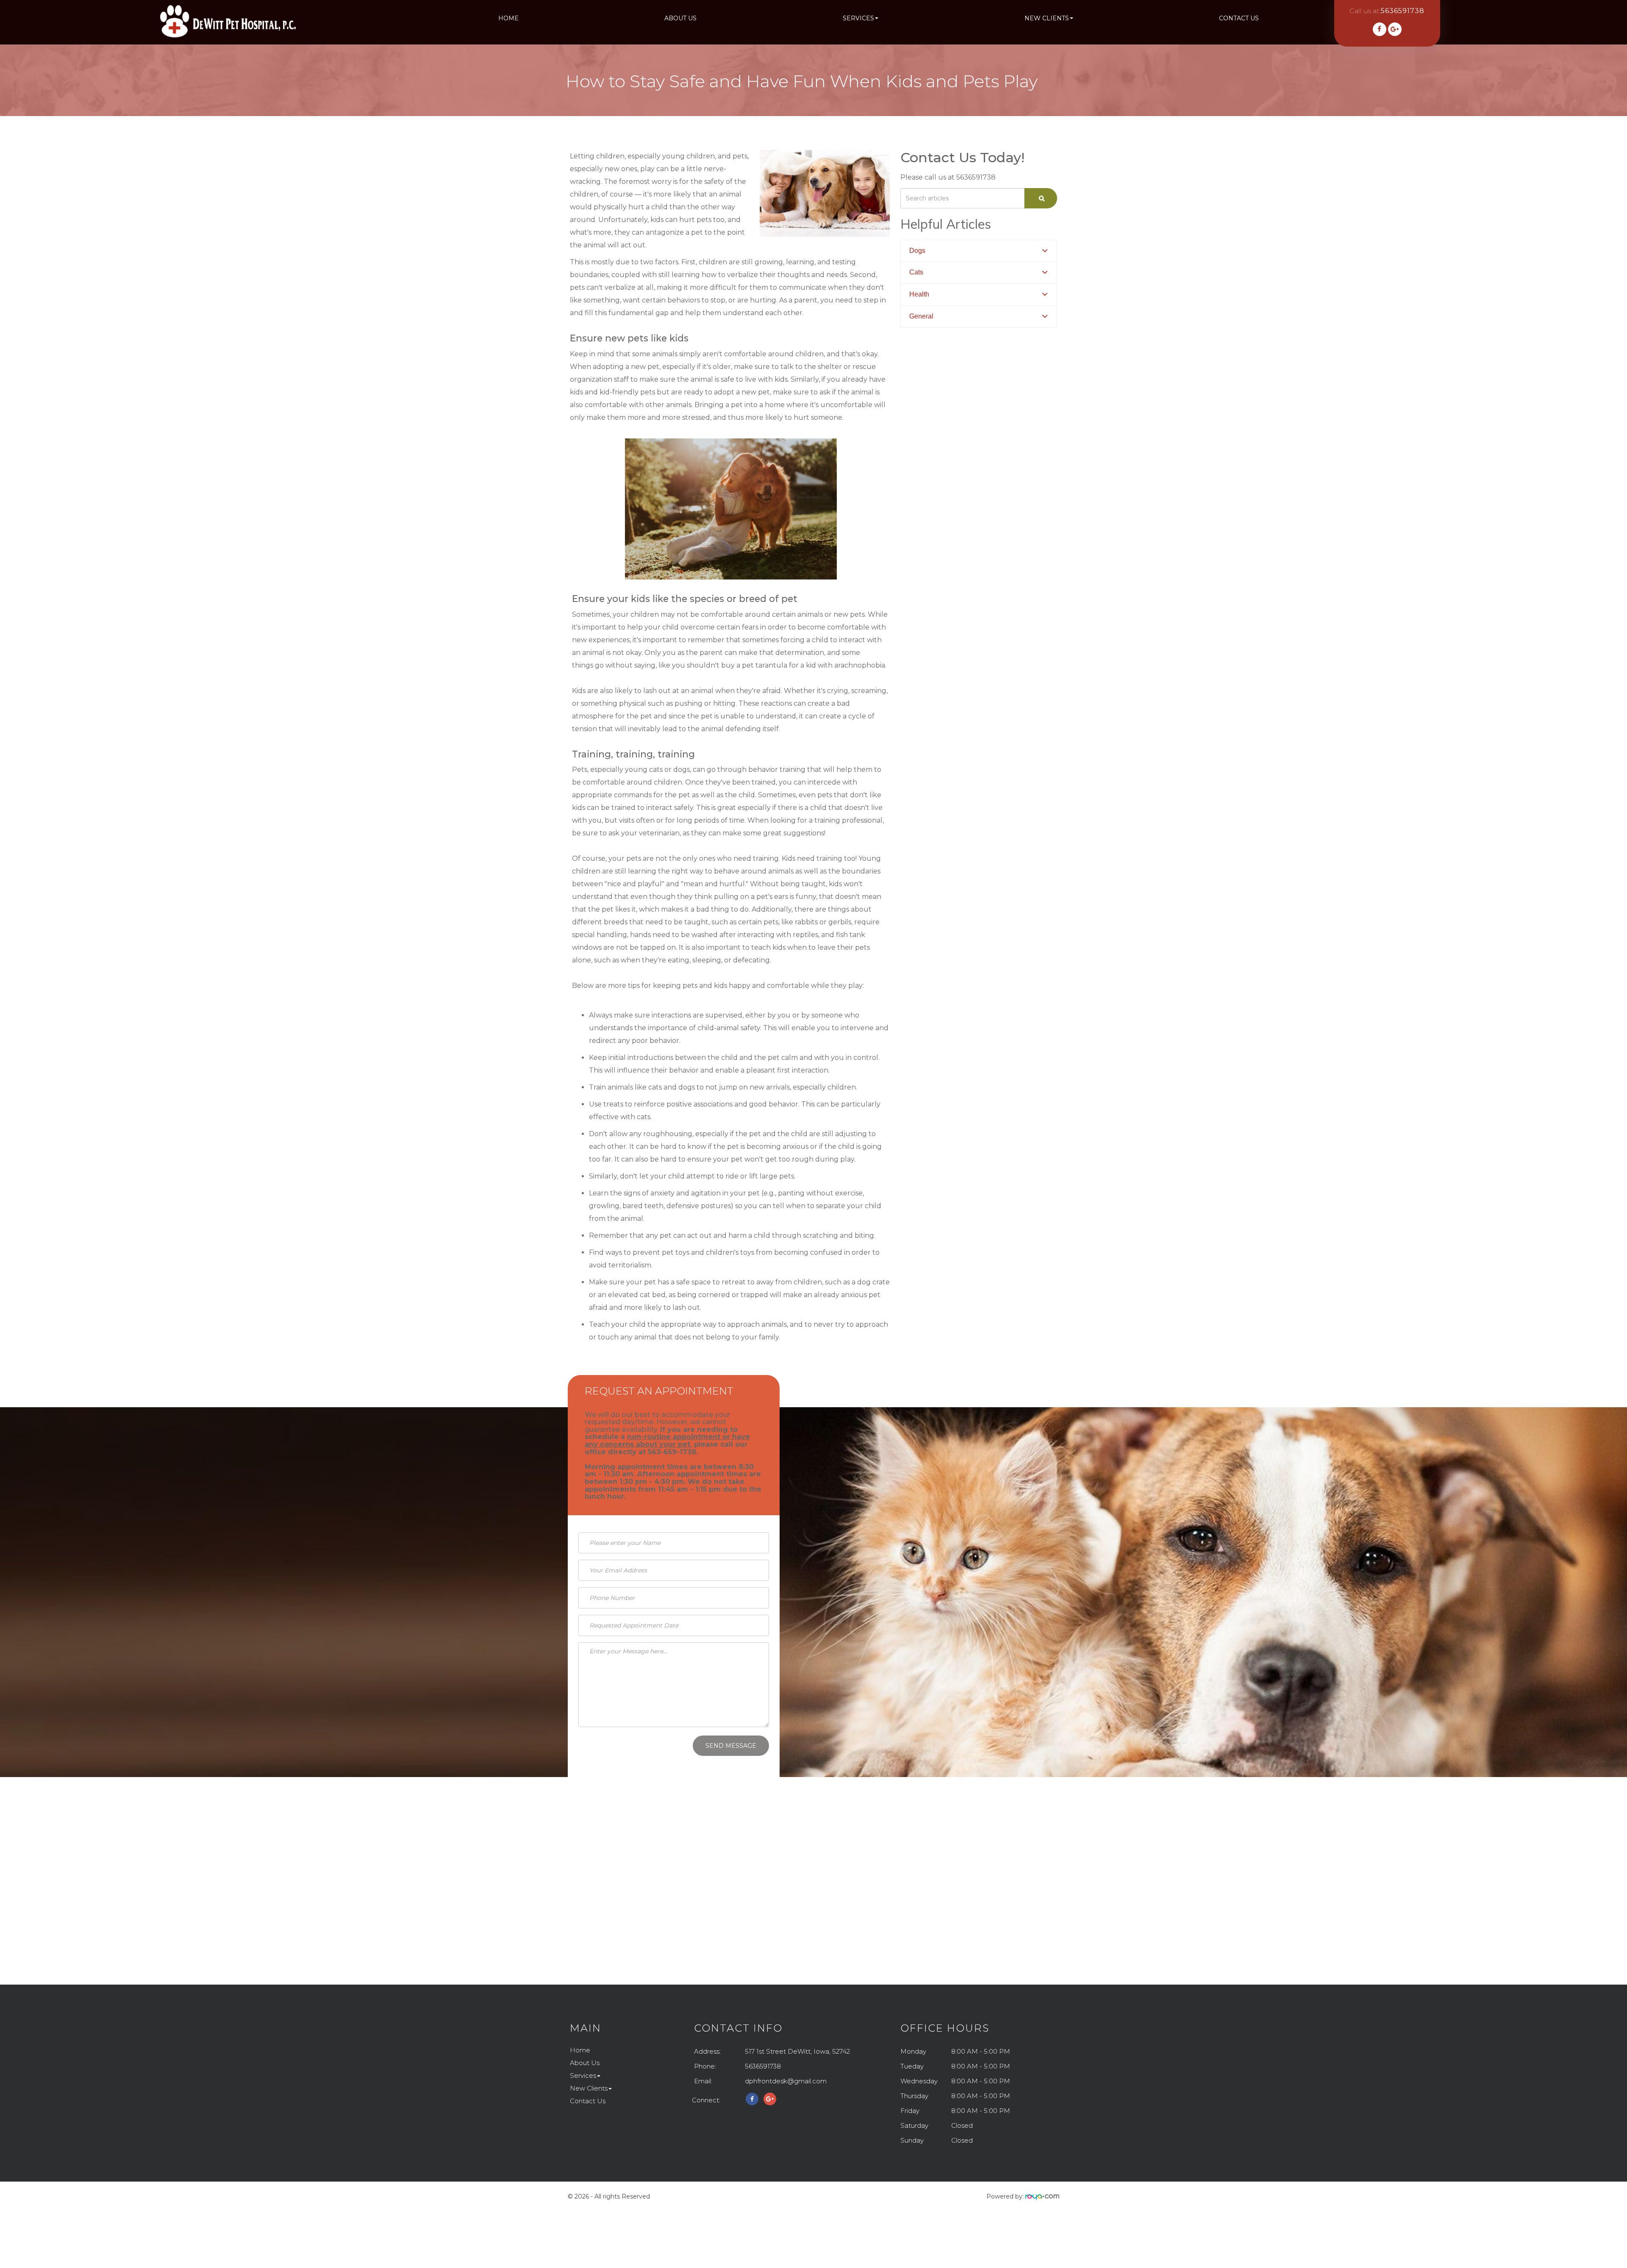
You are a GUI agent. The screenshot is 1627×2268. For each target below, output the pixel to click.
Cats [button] (916, 272)
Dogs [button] (917, 251)
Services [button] (858, 18)
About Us (680, 18)
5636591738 (763, 2066)
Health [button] (919, 294)
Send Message (731, 1746)
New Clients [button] (1047, 18)
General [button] (921, 316)
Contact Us (1239, 18)
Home (508, 18)
